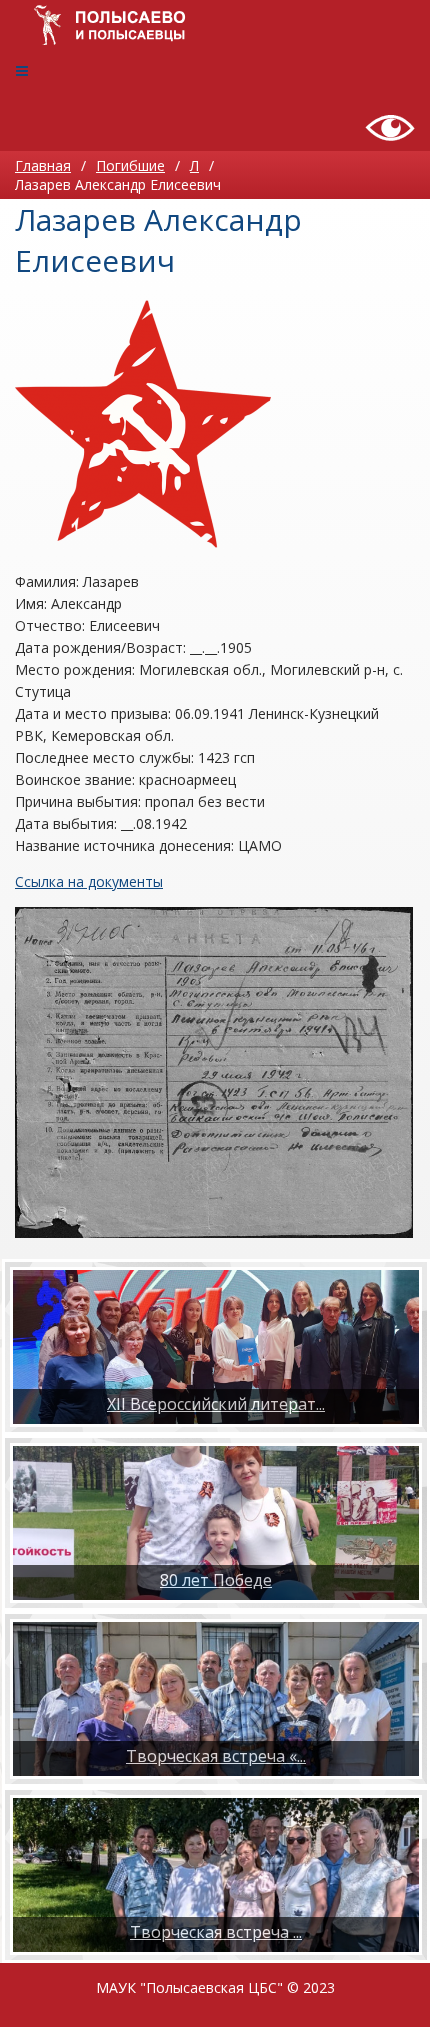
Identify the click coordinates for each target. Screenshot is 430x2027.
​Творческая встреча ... (216, 1932)
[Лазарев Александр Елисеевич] (143, 424)
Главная (43, 165)
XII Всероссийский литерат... (216, 1404)
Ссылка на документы (89, 881)
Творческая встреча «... (216, 1756)
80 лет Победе (216, 1580)
